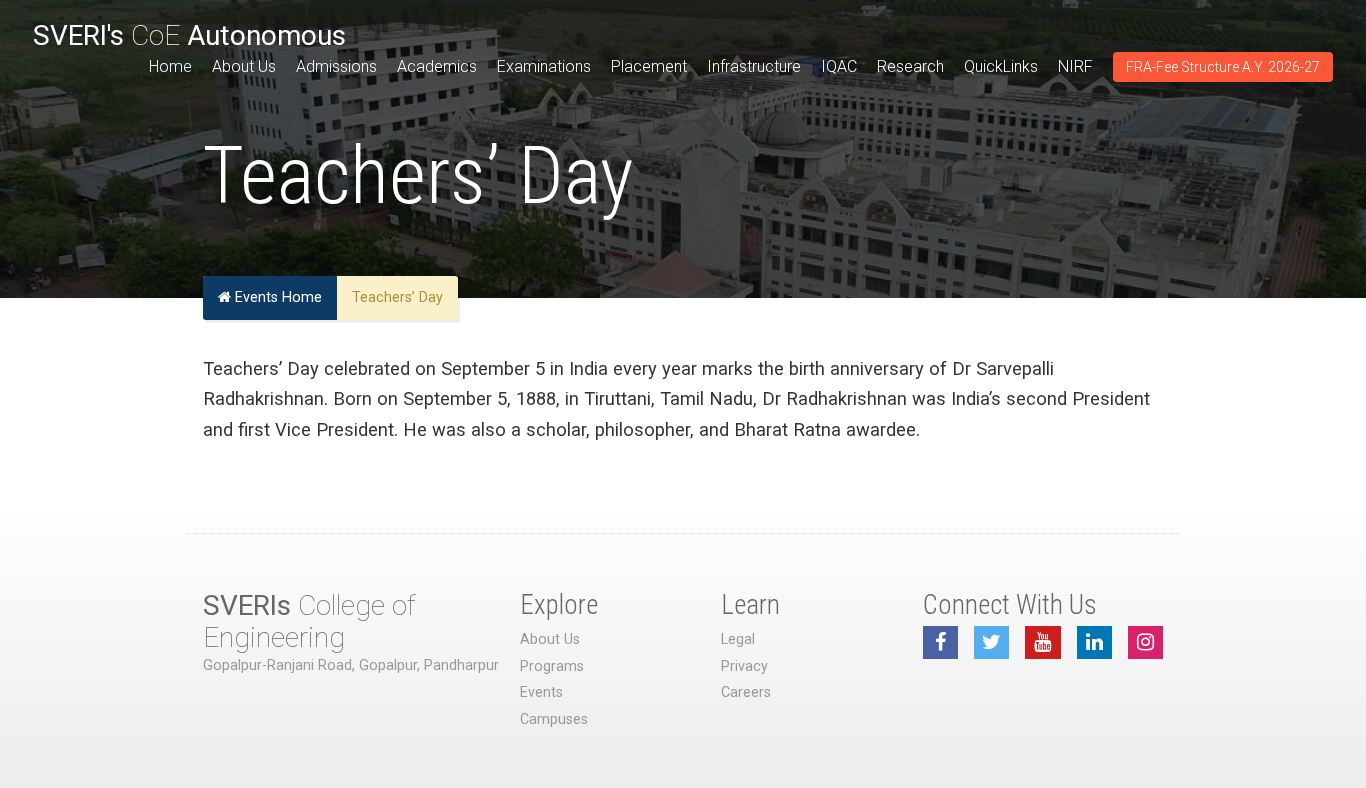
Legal (738, 639)
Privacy (744, 666)
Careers (746, 692)
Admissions (336, 66)
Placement (649, 66)
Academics (437, 66)
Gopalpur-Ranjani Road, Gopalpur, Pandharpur (351, 665)
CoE (189, 35)
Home (170, 66)
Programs (552, 666)
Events (541, 692)
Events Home (276, 297)
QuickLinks (1001, 66)
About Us (244, 66)
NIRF (1075, 66)
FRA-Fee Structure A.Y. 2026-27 (1223, 67)
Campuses (554, 719)
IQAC (839, 66)
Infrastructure (754, 66)
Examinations (544, 66)
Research (910, 66)
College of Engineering (309, 621)
